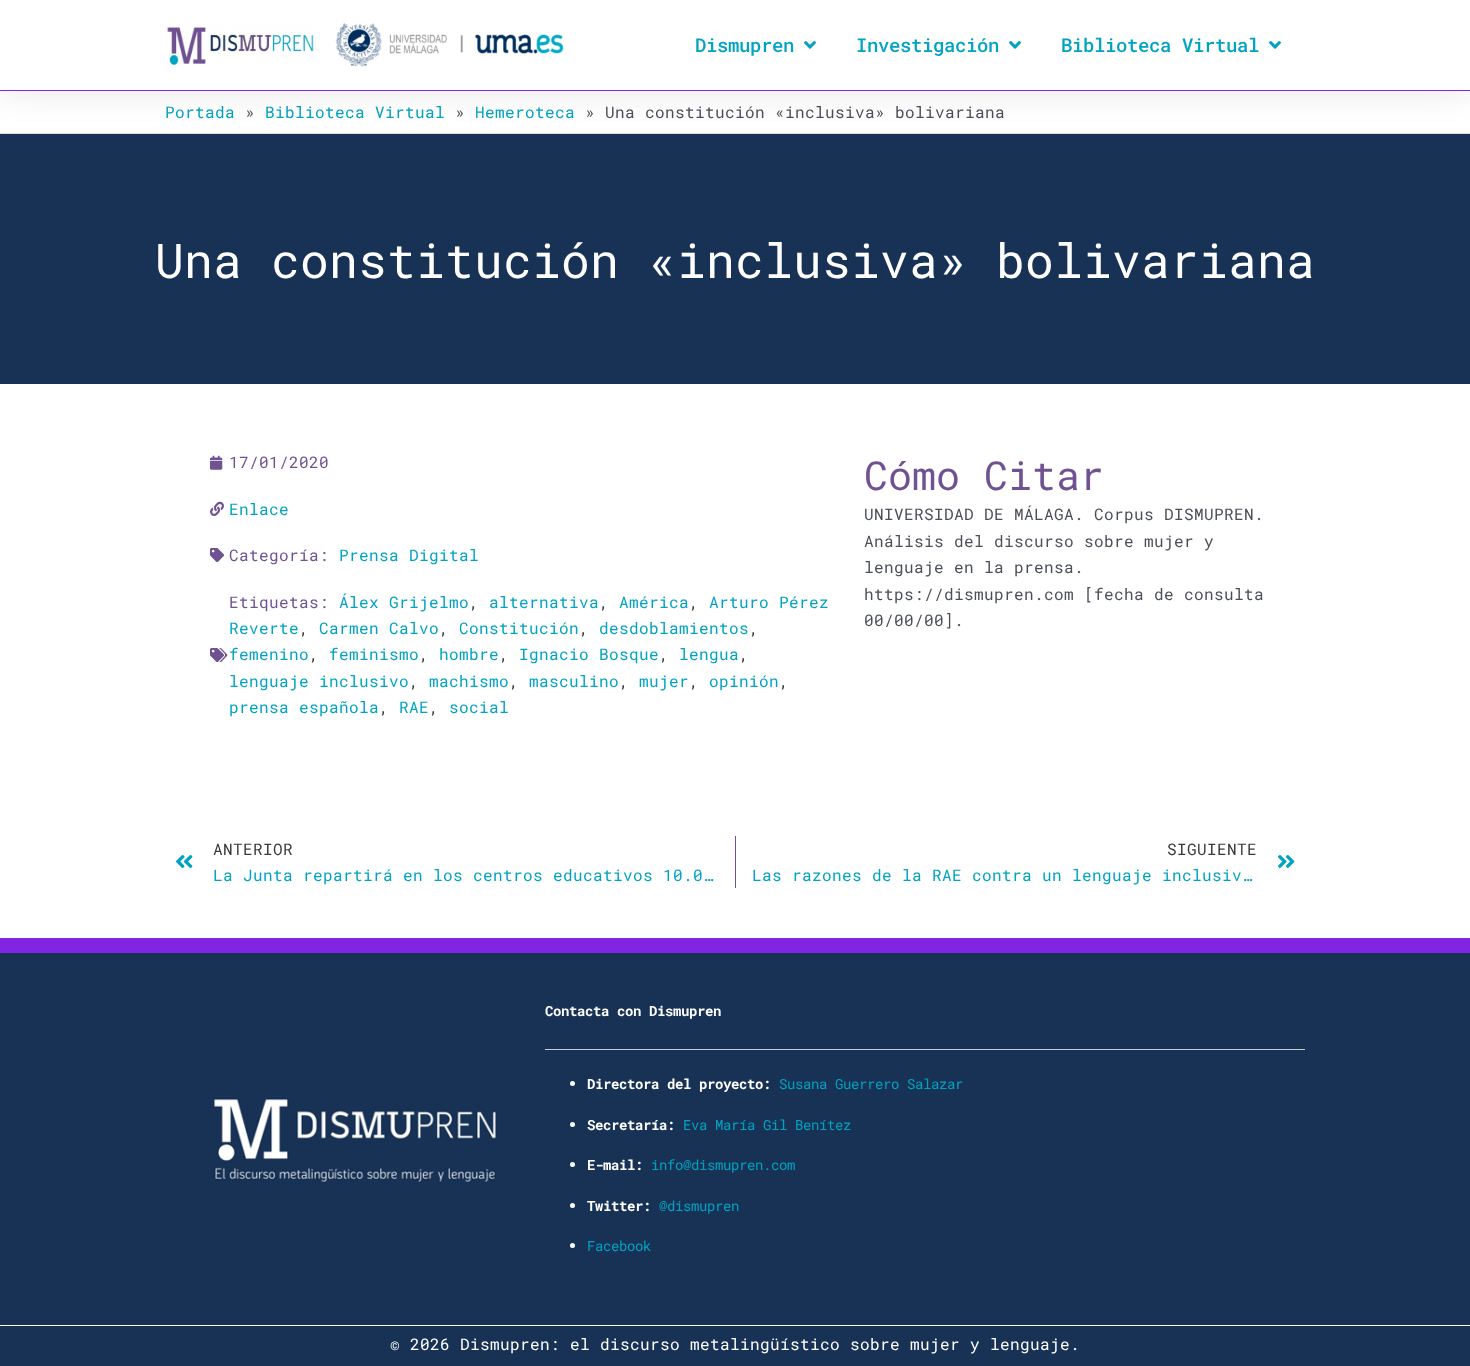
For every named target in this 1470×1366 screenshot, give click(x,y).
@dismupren (699, 1205)
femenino (269, 653)
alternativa (544, 601)
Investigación (927, 44)
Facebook (619, 1245)
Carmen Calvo (379, 627)
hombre (469, 653)
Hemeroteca (525, 111)
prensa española (304, 706)
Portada (200, 111)
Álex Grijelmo (404, 601)
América (654, 601)
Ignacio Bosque (589, 653)
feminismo (374, 653)
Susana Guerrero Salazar (871, 1083)
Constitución (519, 627)
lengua (709, 653)
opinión (744, 680)
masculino (574, 680)
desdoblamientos (674, 627)
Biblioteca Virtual (1160, 44)
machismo (469, 680)
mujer (664, 680)
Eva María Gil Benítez (767, 1124)
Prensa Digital (409, 554)
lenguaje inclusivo (319, 680)
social (479, 706)
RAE (414, 706)
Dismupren (744, 44)
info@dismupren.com (723, 1164)
